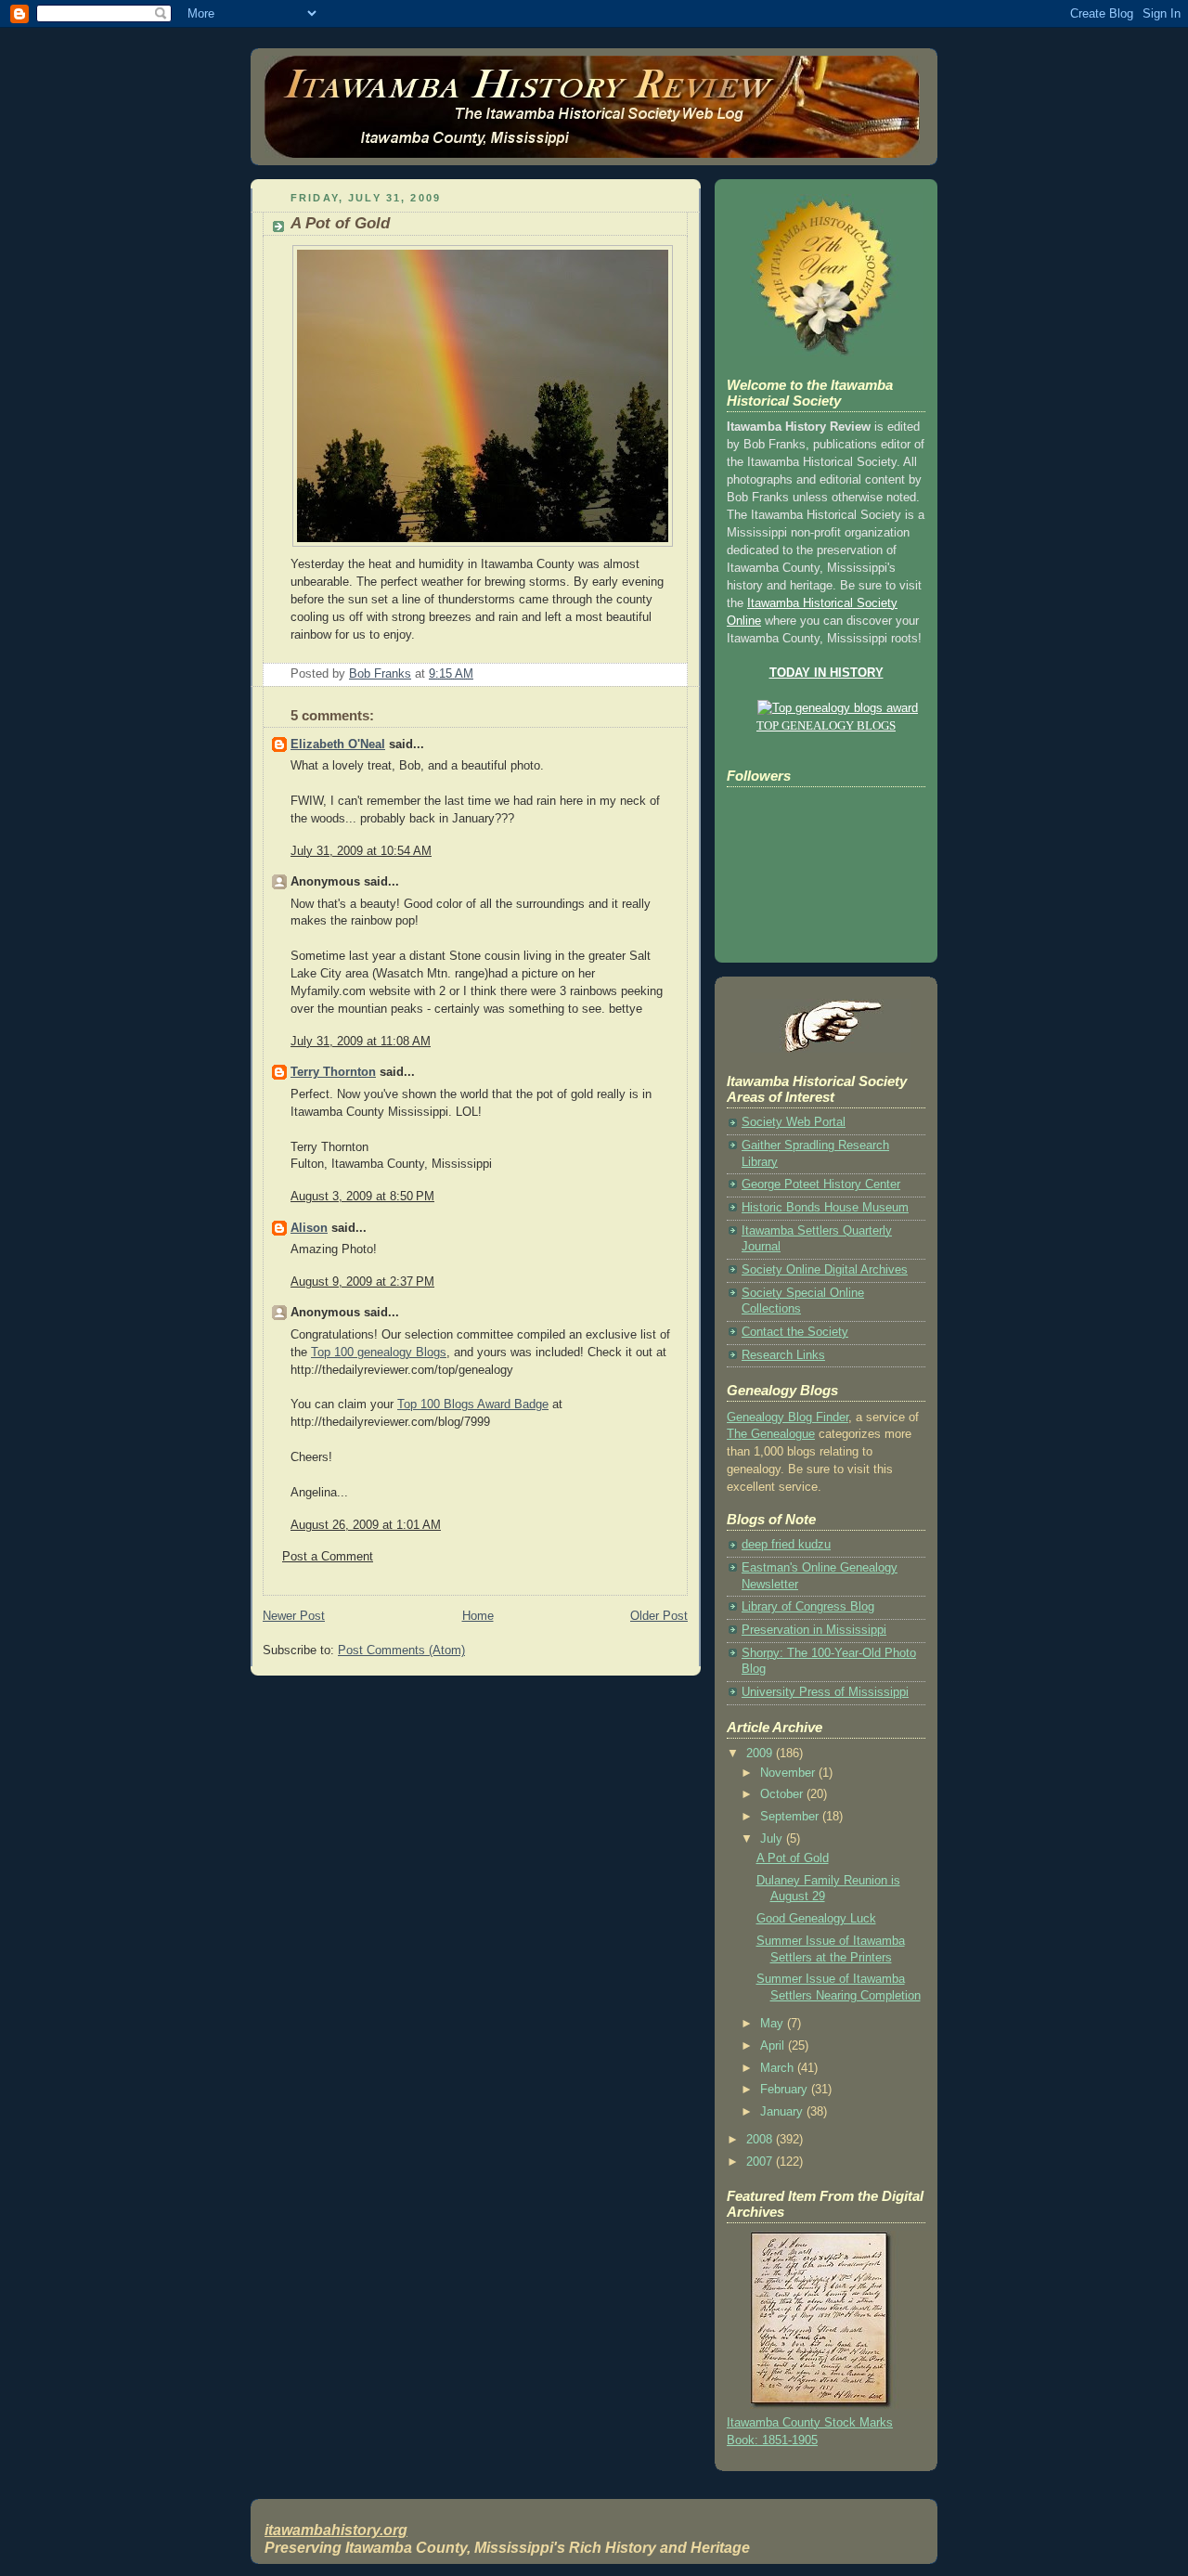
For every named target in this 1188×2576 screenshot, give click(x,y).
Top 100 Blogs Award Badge (473, 1405)
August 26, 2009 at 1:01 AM (366, 1525)
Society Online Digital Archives (825, 1270)
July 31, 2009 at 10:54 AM (361, 851)
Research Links (783, 1355)
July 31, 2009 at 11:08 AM (361, 1042)
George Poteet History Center (821, 1184)
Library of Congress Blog (808, 1607)
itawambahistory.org (336, 2530)
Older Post (659, 1616)
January (783, 2112)
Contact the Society (795, 1332)
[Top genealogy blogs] (826, 708)
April (774, 2046)
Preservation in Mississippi (814, 1630)
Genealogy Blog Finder (788, 1417)
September (791, 1817)
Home (478, 1616)
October (783, 1794)
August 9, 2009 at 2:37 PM (362, 1282)
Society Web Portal (794, 1122)
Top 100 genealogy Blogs (379, 1353)
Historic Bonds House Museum (825, 1208)
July (773, 1839)
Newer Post (294, 1616)
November (789, 1773)
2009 (761, 1754)
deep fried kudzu (786, 1545)
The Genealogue (771, 1434)
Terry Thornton (333, 1072)
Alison (309, 1228)
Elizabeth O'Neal (338, 744)
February (786, 2090)
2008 (761, 2140)
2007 (761, 2162)
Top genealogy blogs (826, 726)
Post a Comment (328, 1557)
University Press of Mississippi (825, 1692)
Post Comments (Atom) (401, 1650)
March (779, 2068)
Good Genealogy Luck (816, 1919)
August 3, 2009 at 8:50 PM (362, 1197)
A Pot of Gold (793, 1858)
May (774, 2024)
